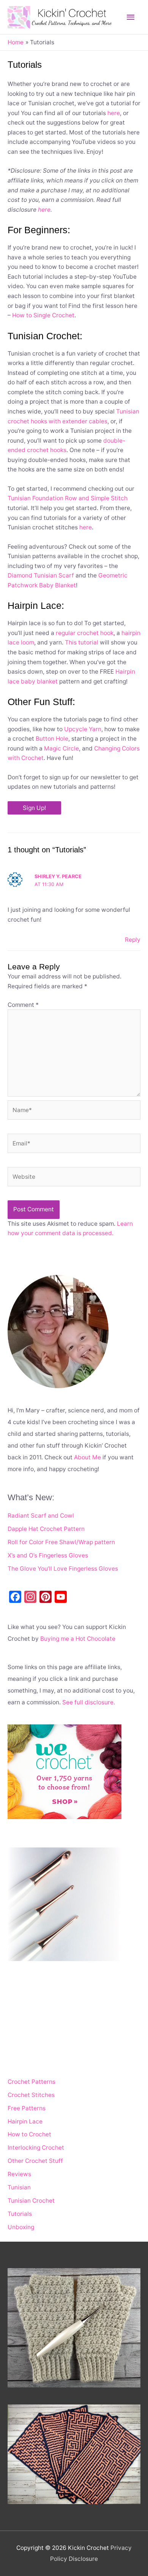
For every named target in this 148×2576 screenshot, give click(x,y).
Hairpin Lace (25, 2121)
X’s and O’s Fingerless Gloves (48, 1555)
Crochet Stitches (31, 2095)
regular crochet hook (85, 633)
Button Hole (52, 739)
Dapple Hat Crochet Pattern (46, 1529)
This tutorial (82, 642)
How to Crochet (29, 2134)
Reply (133, 940)
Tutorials (20, 2214)
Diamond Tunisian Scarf (41, 575)
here (114, 113)
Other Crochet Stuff (35, 2161)
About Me (87, 1457)
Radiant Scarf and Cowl (41, 1516)
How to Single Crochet (43, 315)
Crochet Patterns (31, 2082)
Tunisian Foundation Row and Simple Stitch (68, 498)
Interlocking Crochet (36, 2148)
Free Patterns (27, 2108)
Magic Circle (61, 748)
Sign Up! (34, 808)
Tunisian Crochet (31, 2201)
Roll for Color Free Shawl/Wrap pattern (61, 1542)
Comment (23, 1005)
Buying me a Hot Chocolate (78, 1639)
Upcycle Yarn (83, 729)
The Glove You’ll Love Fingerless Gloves (63, 1569)
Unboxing (21, 2227)
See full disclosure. (89, 1702)
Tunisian (19, 2187)
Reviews (19, 2174)
